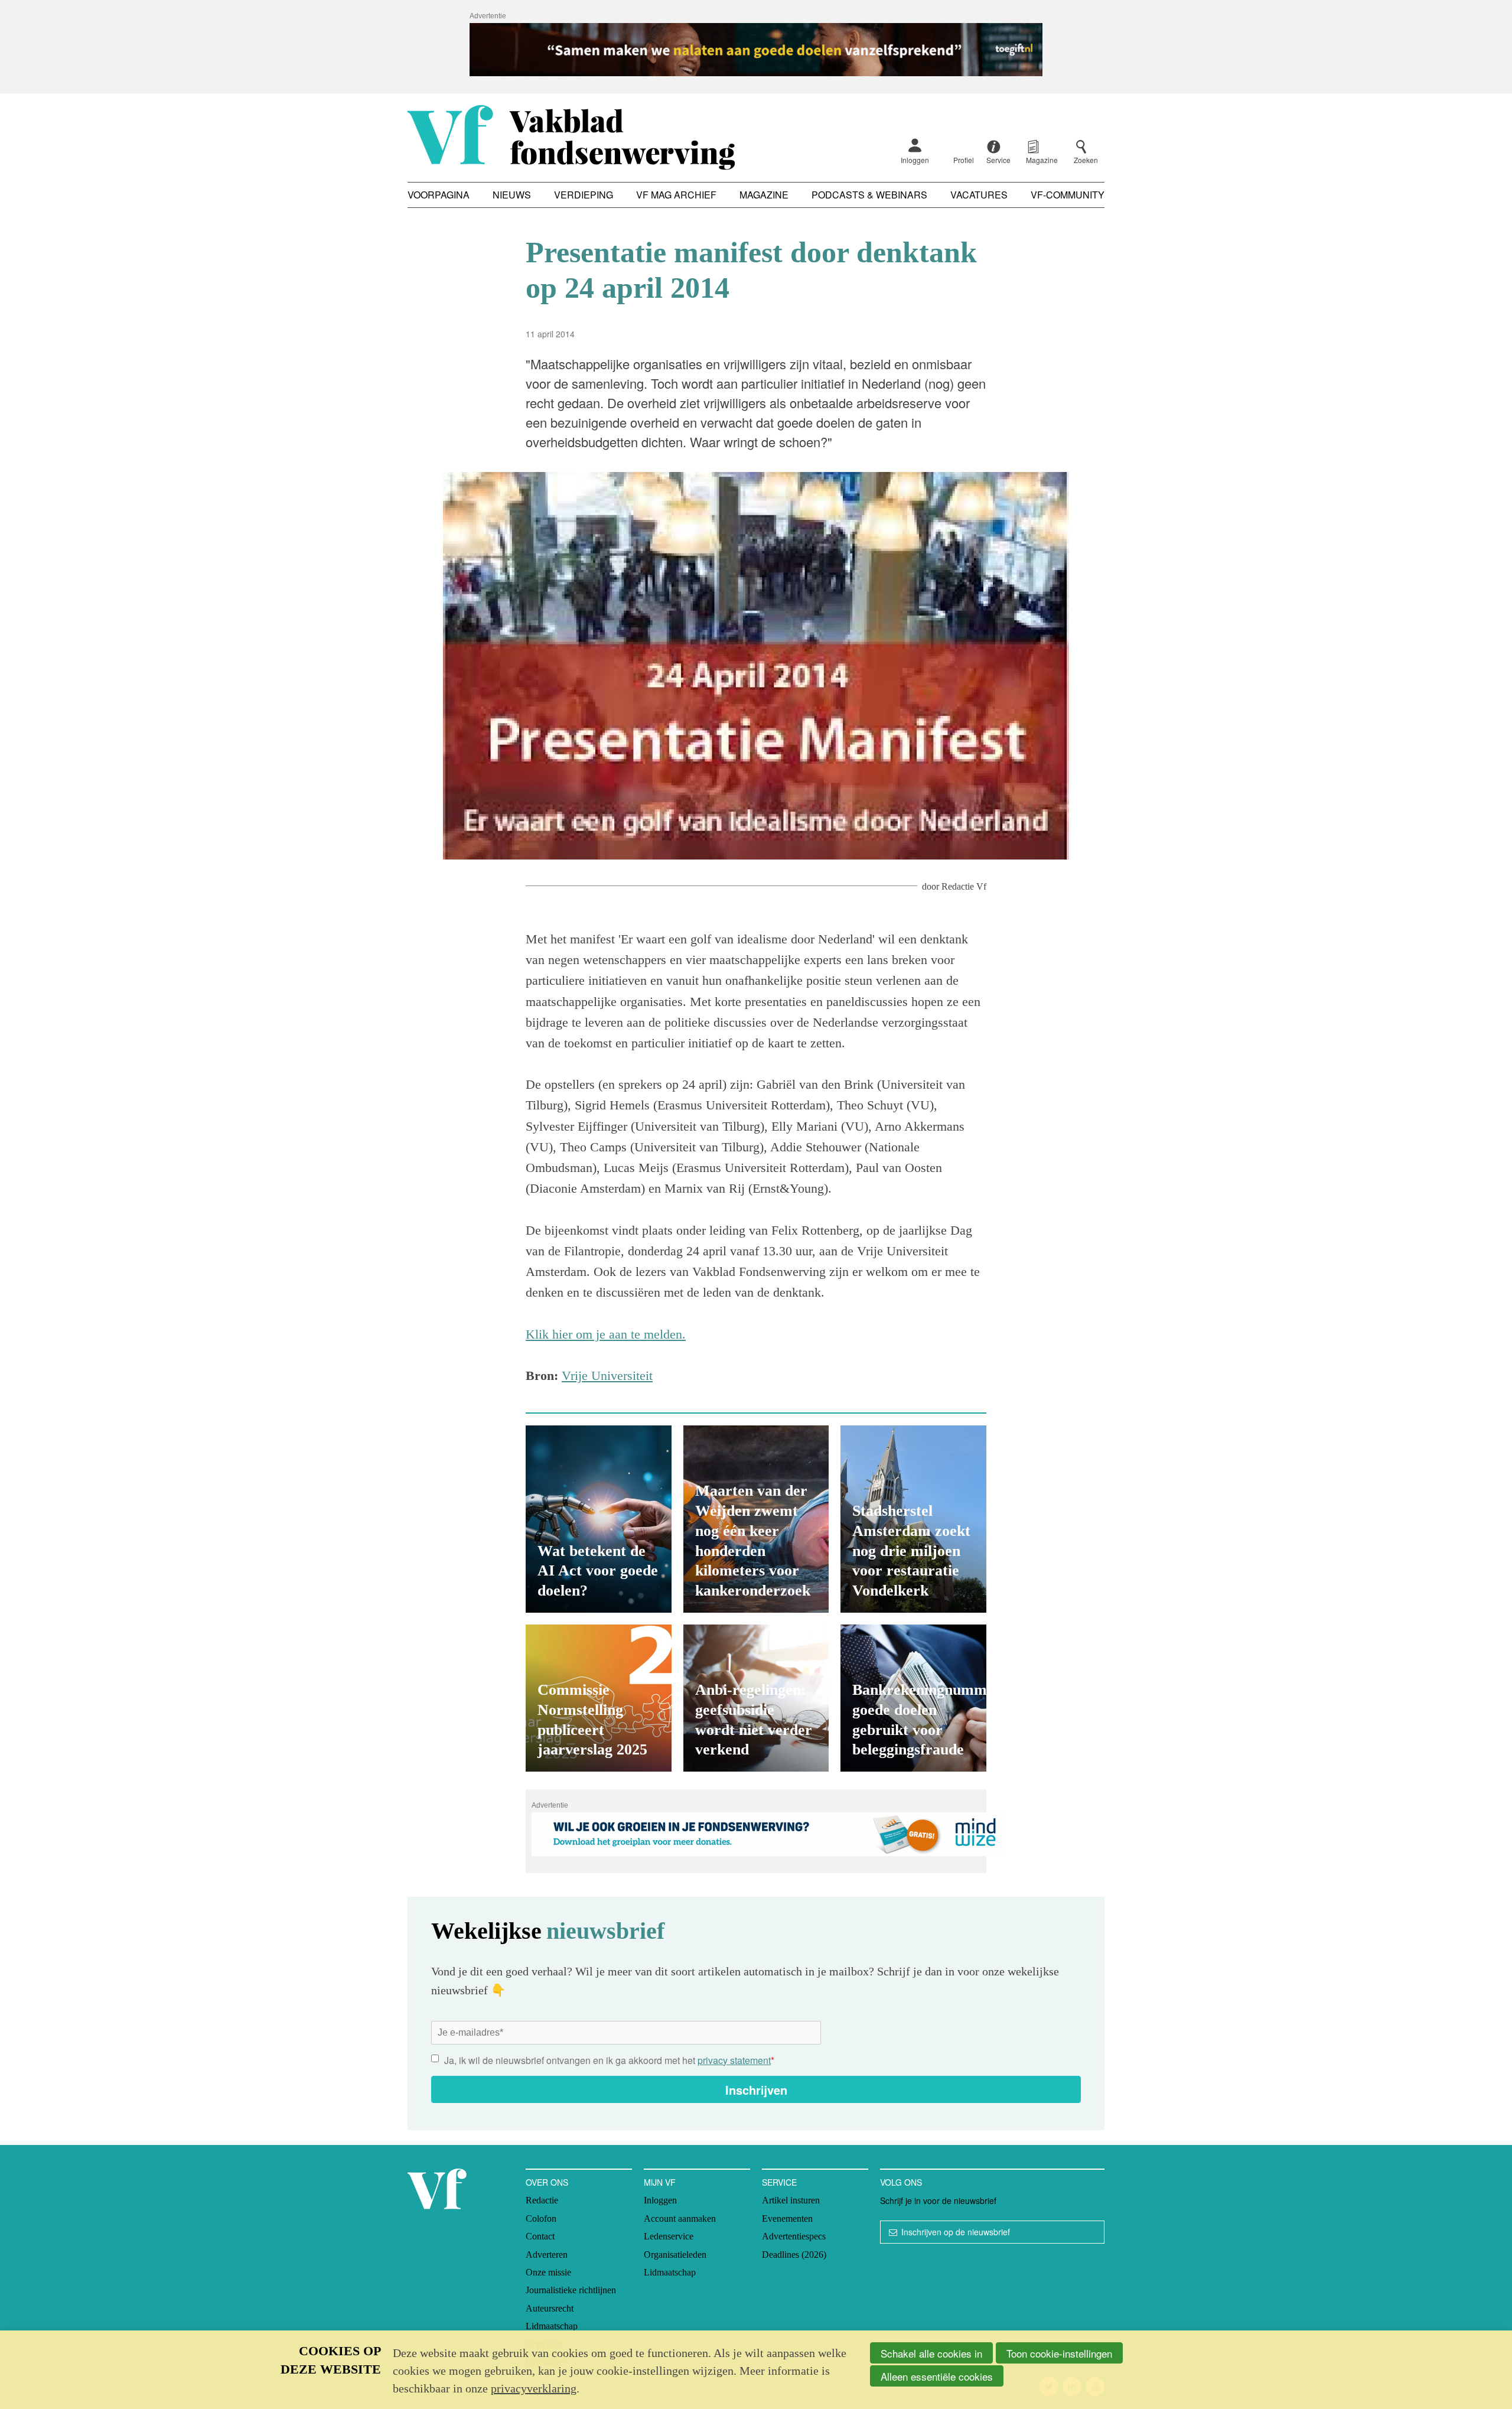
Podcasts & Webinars (869, 195)
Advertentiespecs (794, 2236)
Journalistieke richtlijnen (571, 2290)
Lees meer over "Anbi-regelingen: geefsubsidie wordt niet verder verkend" (756, 1698)
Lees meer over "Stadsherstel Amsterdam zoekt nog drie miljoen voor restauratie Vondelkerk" (913, 1519)
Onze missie (548, 2272)
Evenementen (787, 2218)
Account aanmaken (680, 2218)
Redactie (542, 2200)
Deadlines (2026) (794, 2255)
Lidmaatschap (552, 2326)
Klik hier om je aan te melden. (606, 1334)
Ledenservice (669, 2236)
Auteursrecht (550, 2308)
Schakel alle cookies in (931, 2353)
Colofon (541, 2218)
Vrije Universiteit (607, 1376)
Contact (540, 2236)
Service (779, 2182)
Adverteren (547, 2255)
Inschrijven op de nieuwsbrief (956, 2232)
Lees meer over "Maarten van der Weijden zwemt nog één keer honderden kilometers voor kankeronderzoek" (756, 1519)
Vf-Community (1068, 195)
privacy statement (734, 2060)
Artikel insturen (791, 2200)
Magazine (764, 195)
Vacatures (979, 195)
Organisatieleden (675, 2255)
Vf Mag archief (676, 195)
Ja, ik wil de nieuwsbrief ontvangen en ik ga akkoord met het (609, 2060)
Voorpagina (439, 195)
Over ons (547, 2182)
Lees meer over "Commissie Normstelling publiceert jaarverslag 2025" (599, 1698)
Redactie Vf (964, 886)
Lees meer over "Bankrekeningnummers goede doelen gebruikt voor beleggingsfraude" (913, 1698)
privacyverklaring (534, 2388)
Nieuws (512, 195)
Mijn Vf (660, 2182)
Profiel (964, 160)
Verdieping (584, 195)
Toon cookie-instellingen (1059, 2353)
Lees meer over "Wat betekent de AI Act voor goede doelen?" (599, 1519)
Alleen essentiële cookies (937, 2376)
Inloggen (915, 160)
